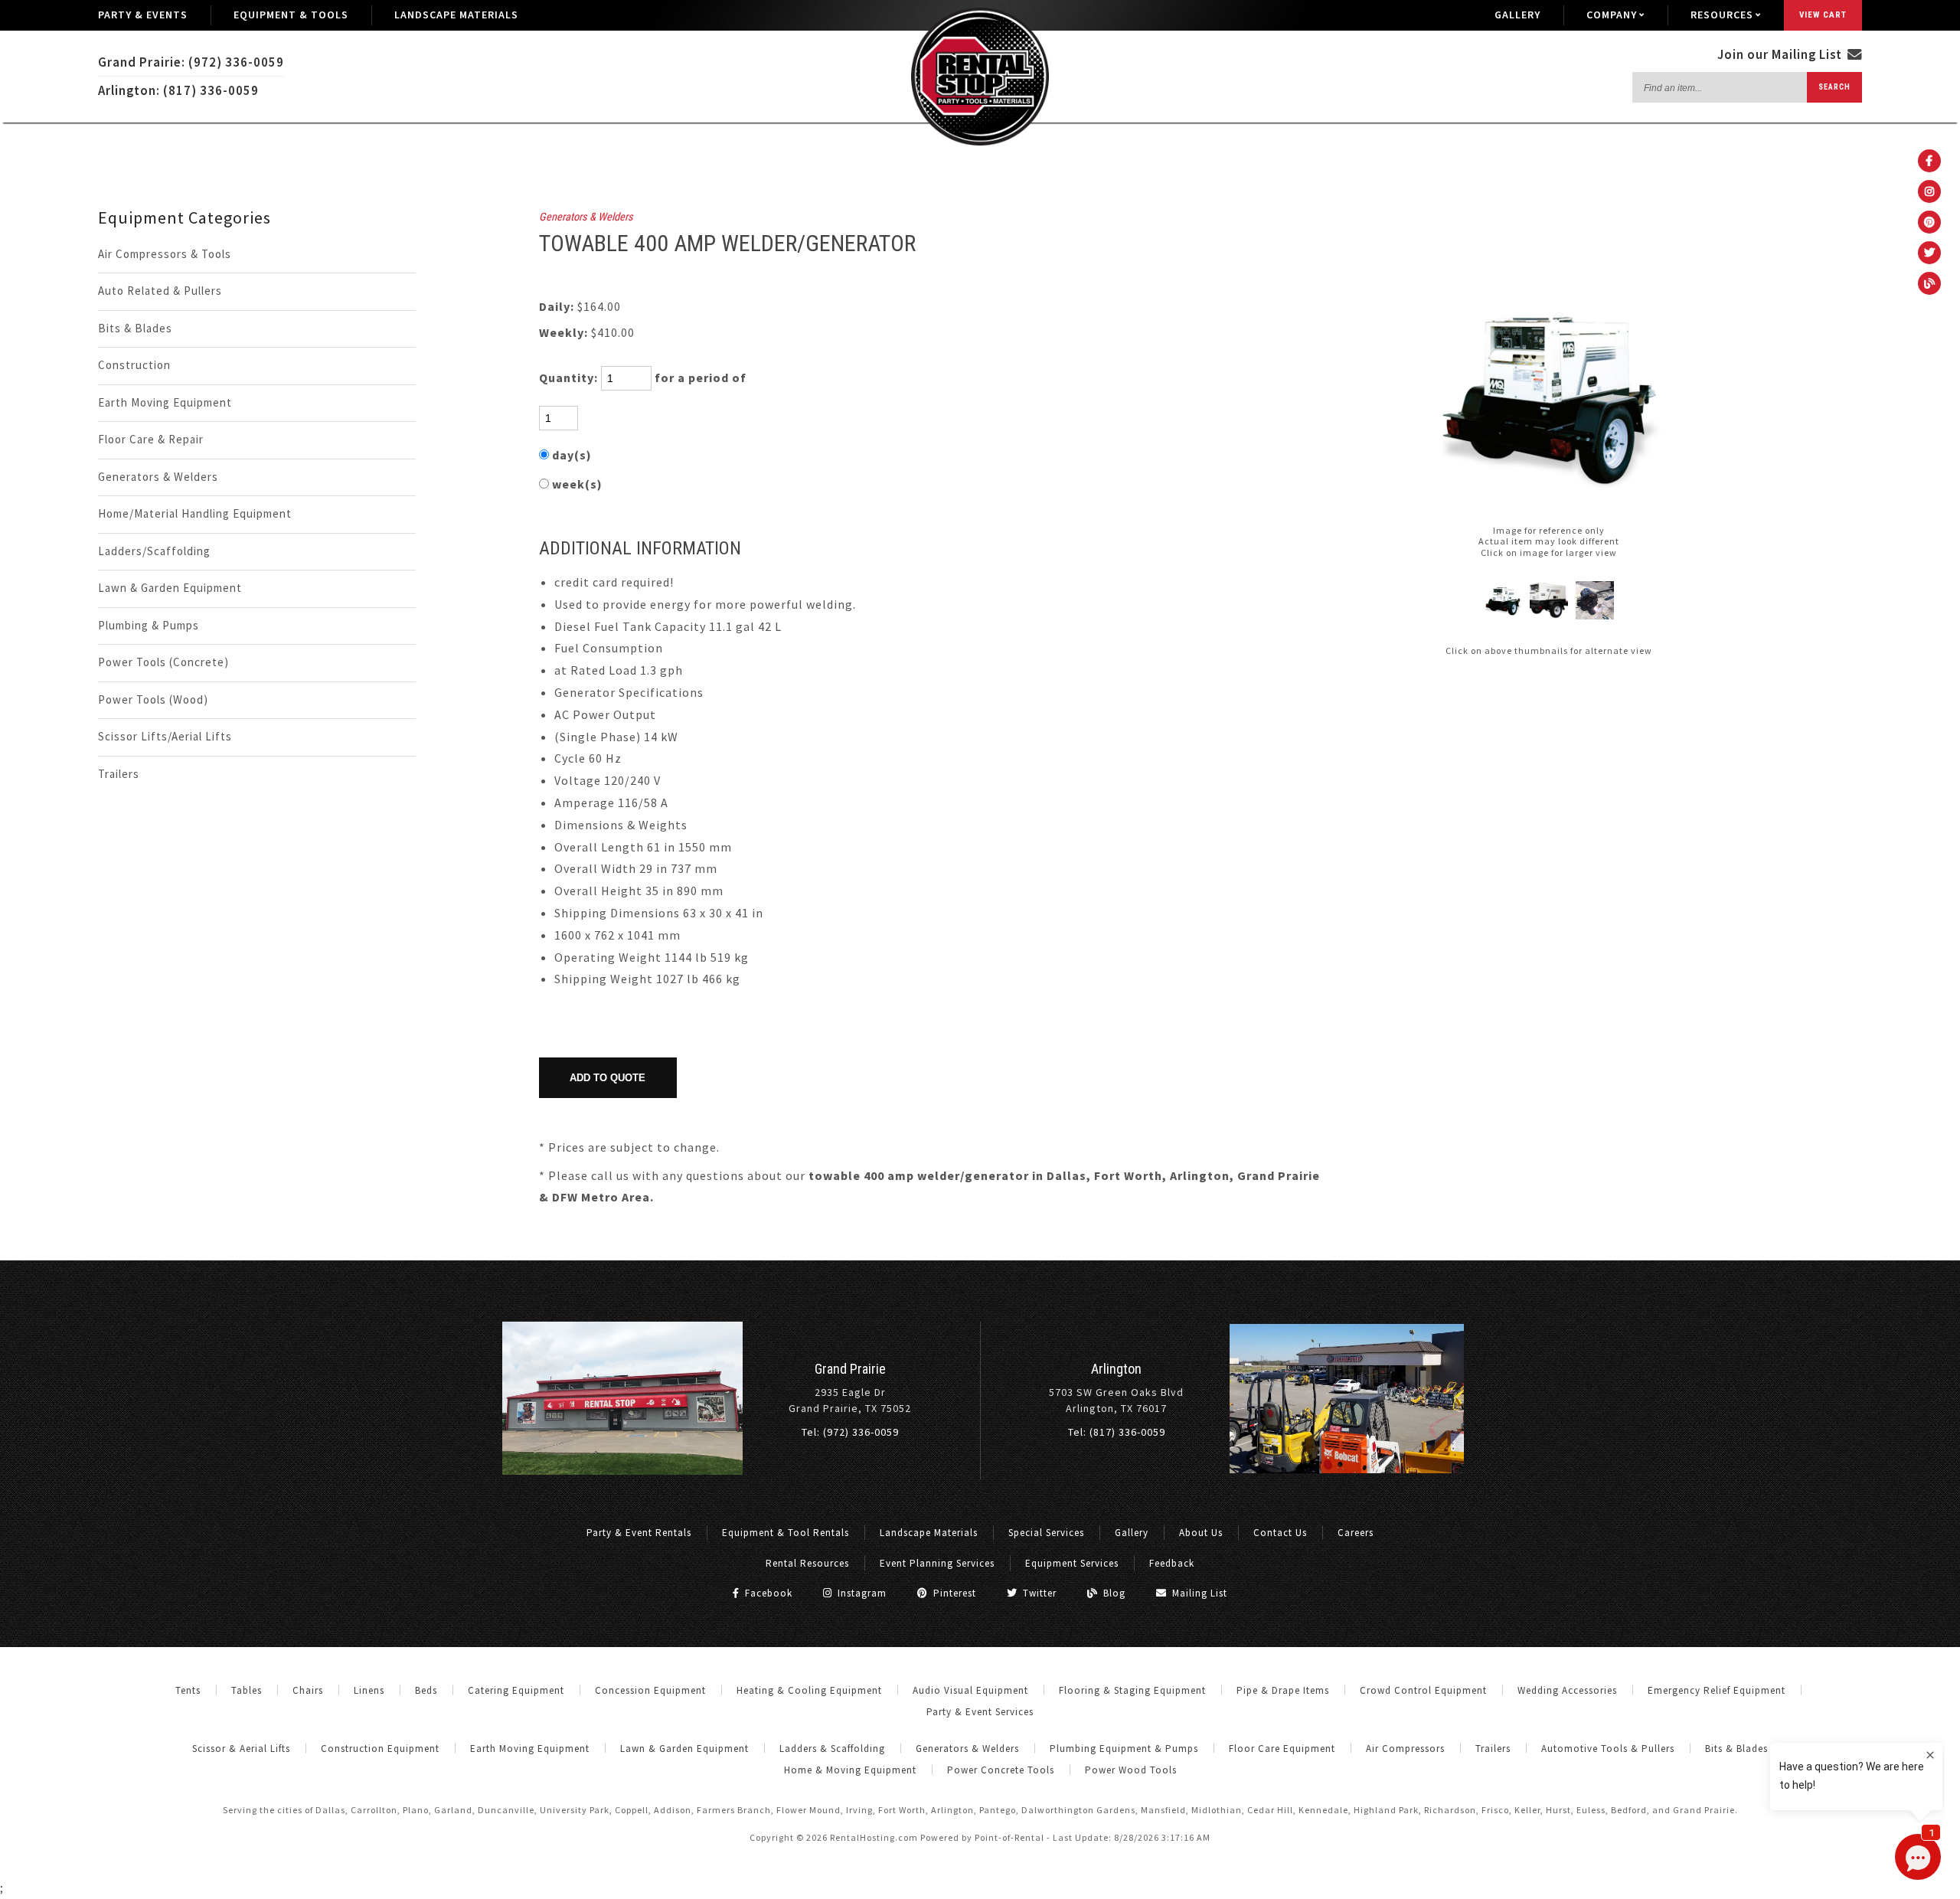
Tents (188, 1690)
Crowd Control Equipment (1423, 1690)
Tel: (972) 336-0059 (850, 1432)
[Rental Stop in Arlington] (1347, 1469)
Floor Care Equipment (1282, 1749)
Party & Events (143, 15)
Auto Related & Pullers (160, 291)
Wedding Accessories (1567, 1690)
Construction (134, 365)
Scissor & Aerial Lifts (241, 1749)
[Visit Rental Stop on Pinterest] (1929, 222)
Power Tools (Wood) (153, 699)
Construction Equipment (380, 1749)
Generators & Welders (158, 477)
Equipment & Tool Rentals (786, 1533)
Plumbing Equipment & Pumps (1124, 1749)
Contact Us (1280, 1533)
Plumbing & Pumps (149, 625)
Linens (369, 1690)
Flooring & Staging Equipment (1132, 1690)
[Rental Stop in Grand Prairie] (622, 1471)
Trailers (119, 774)
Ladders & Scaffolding (832, 1749)
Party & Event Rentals (639, 1533)
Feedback (1172, 1563)
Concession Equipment (650, 1690)
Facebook (767, 1593)
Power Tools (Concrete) (163, 662)
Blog (1113, 1593)
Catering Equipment (516, 1690)
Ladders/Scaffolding (154, 551)
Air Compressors (1405, 1749)
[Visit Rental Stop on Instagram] (1929, 191)
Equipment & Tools (291, 15)
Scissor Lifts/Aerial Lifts (165, 736)
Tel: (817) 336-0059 (1117, 1432)
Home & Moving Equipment (850, 1770)
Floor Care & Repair (151, 439)
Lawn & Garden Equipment (170, 588)
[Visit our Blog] (1929, 283)
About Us (1201, 1533)
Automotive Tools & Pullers (1608, 1749)
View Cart (1823, 15)
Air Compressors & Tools (165, 254)
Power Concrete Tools (1001, 1770)
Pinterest (953, 1593)
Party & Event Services (980, 1712)
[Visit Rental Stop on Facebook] (1929, 161)
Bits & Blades (135, 328)
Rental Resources (807, 1563)
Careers (1356, 1533)
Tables (247, 1690)
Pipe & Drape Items (1283, 1690)
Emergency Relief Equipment (1717, 1690)
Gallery (1517, 15)
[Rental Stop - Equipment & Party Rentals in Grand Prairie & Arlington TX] (980, 142)
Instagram (861, 1593)
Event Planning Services (937, 1563)
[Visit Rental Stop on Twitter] (1929, 253)
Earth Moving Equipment (165, 402)
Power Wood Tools (1131, 1770)
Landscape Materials (456, 15)
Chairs (308, 1690)
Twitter (1038, 1593)
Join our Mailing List (1781, 54)
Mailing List (1198, 1593)
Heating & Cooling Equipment (809, 1690)
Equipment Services (1072, 1563)
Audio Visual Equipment (970, 1690)
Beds (426, 1690)
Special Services (1046, 1533)
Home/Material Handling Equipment (195, 513)
